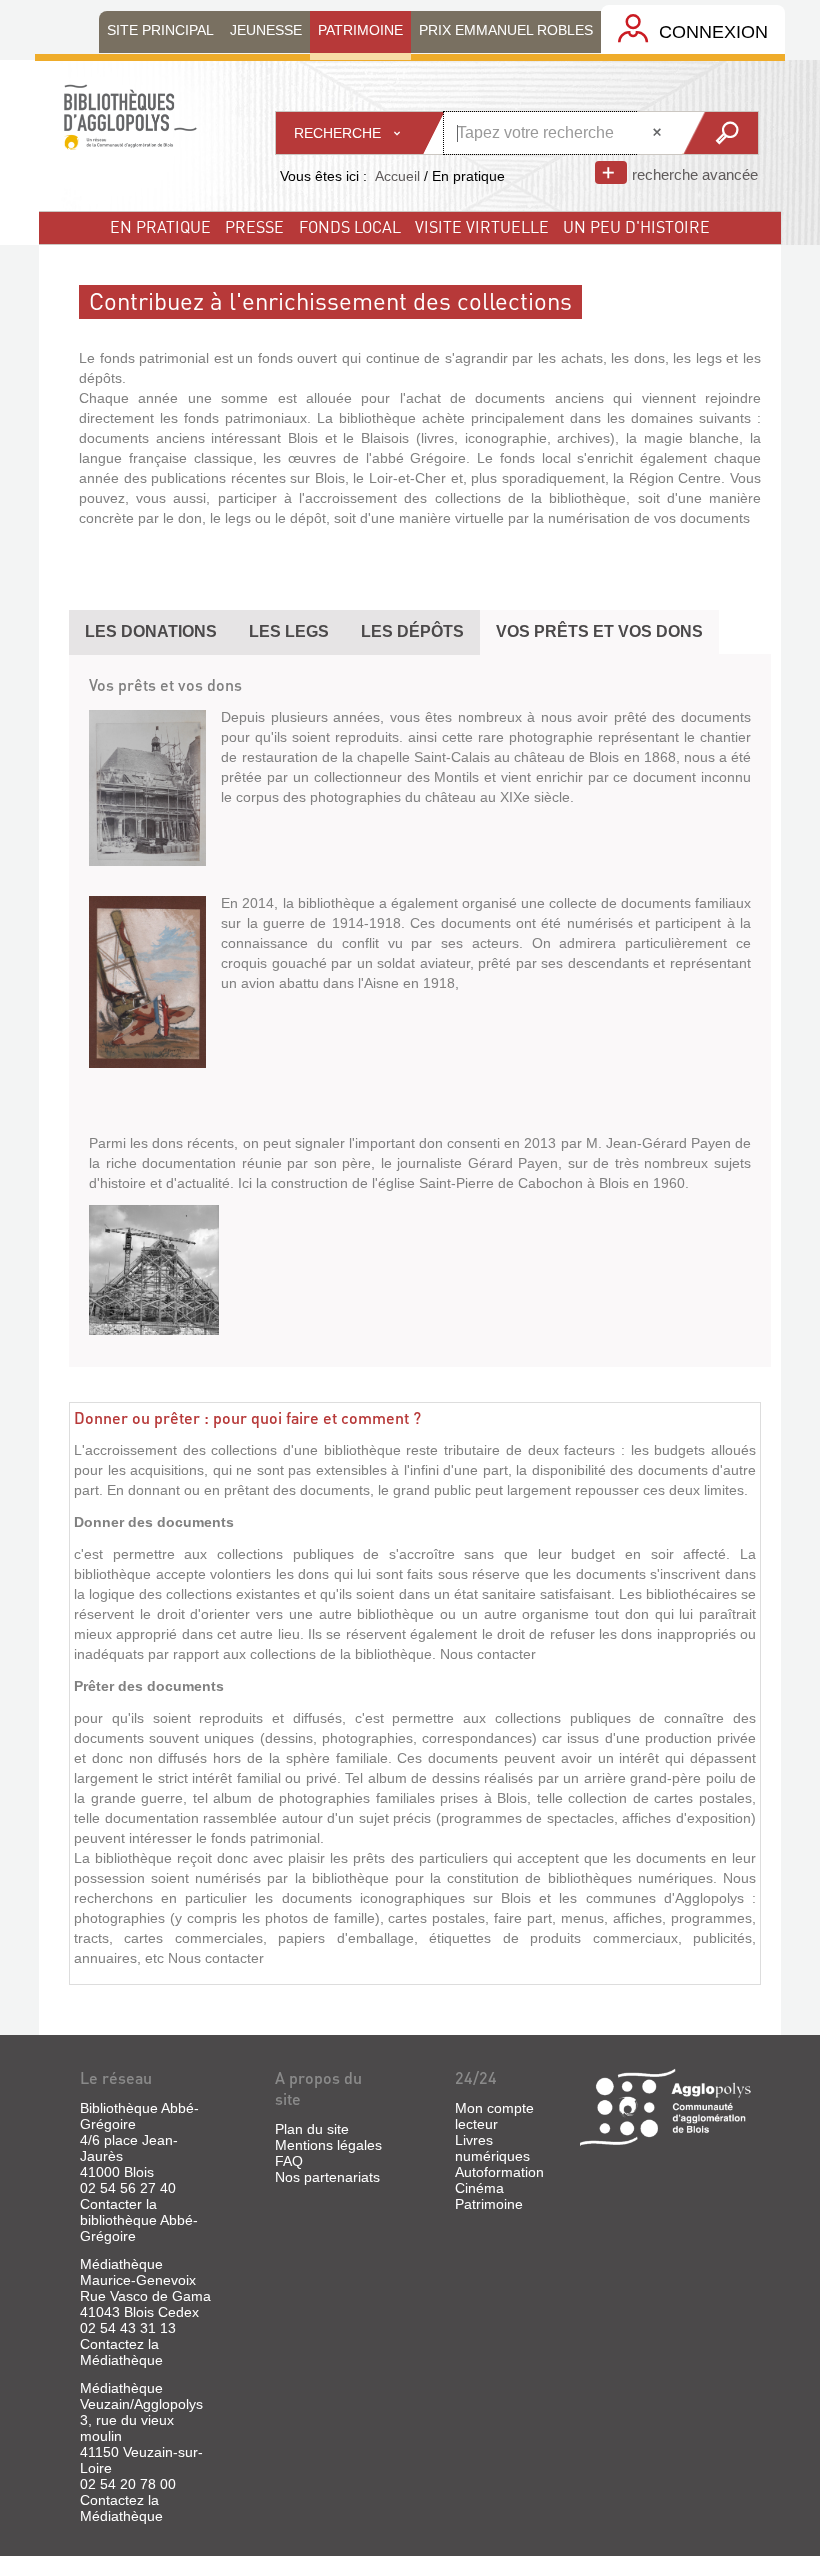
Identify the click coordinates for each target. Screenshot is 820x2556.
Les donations (151, 631)
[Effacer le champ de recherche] (659, 133)
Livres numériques (492, 2148)
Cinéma (479, 2188)
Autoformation (499, 2172)
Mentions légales (328, 2145)
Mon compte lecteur (494, 2116)
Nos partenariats (327, 2177)
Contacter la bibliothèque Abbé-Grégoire (139, 2220)
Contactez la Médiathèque (121, 2352)
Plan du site (312, 2129)
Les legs (289, 631)
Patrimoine (489, 2204)
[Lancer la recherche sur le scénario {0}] (719, 133)
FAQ (289, 2161)
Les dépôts (412, 631)
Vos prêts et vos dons (599, 631)
